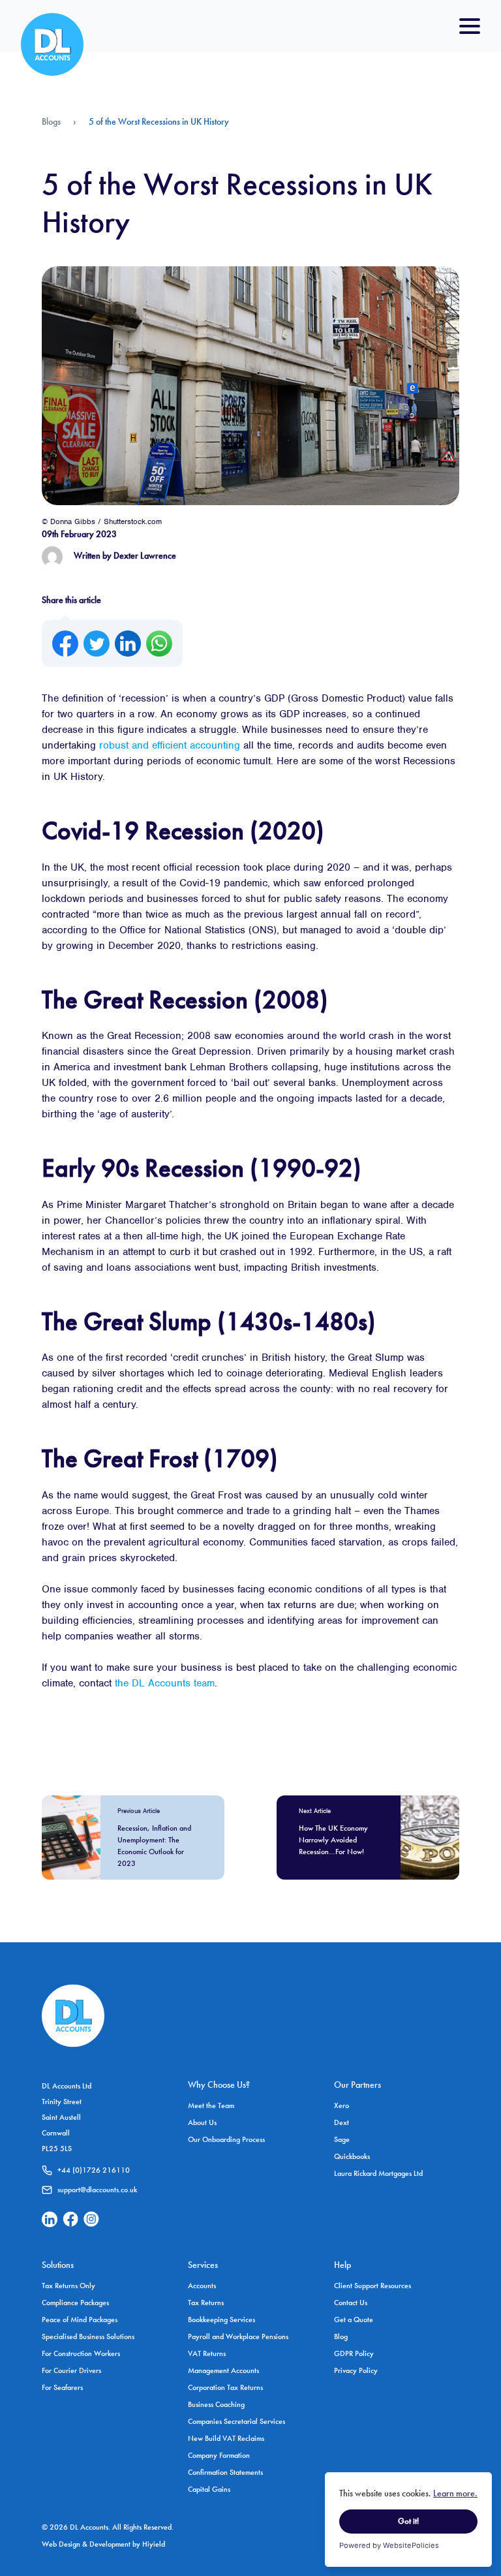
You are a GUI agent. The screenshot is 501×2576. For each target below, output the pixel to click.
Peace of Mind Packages (80, 2320)
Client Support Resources (372, 2286)
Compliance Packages (75, 2303)
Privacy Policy (356, 2370)
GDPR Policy (354, 2353)
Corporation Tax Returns (225, 2387)
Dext (342, 2122)
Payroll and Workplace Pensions (238, 2336)
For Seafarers (62, 2387)
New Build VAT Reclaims (226, 2438)
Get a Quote (354, 2320)
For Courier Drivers (71, 2370)
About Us (202, 2122)
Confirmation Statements (225, 2472)
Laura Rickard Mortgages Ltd (378, 2173)
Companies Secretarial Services (236, 2421)
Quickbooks (352, 2156)
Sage (342, 2139)
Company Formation (219, 2455)
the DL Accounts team (165, 1683)
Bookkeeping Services (221, 2320)
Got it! (408, 2521)
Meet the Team (211, 2105)
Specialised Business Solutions (88, 2336)
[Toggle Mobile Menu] (470, 26)
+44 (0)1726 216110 (94, 2170)
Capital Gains (209, 2489)
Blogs (51, 121)
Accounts (202, 2286)
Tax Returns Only (68, 2286)
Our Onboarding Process (226, 2139)
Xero (342, 2105)
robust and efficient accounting (170, 745)
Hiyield (154, 2544)
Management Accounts (223, 2370)
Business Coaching (216, 2404)
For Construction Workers (81, 2353)
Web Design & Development (87, 2544)
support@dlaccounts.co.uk (97, 2190)
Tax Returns (206, 2303)
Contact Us (351, 2303)
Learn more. (455, 2493)
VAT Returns (207, 2353)
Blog (341, 2336)
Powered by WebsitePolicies (389, 2545)
